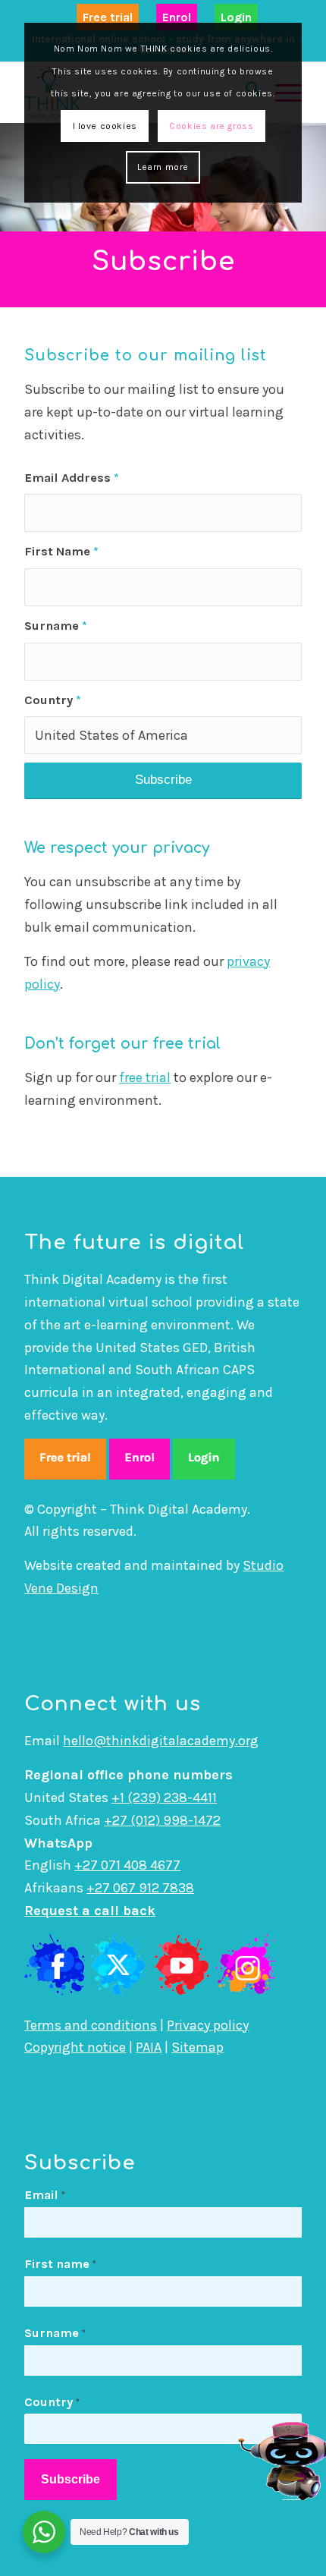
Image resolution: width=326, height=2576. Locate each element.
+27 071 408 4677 (127, 1865)
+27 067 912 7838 (140, 1888)
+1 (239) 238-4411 (164, 1798)
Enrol (177, 17)
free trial (145, 1077)
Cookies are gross (211, 126)
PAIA (149, 2047)
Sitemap (197, 2047)
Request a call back (90, 1911)
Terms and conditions (91, 2025)
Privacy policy (208, 2025)
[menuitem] (108, 18)
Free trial (108, 17)
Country (53, 700)
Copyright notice (75, 2047)
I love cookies (105, 126)
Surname (56, 626)
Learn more (163, 167)
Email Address (72, 478)
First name (60, 2264)
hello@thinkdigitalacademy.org (161, 1741)
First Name (61, 551)
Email (45, 2195)
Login (236, 17)
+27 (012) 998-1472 (162, 1820)
